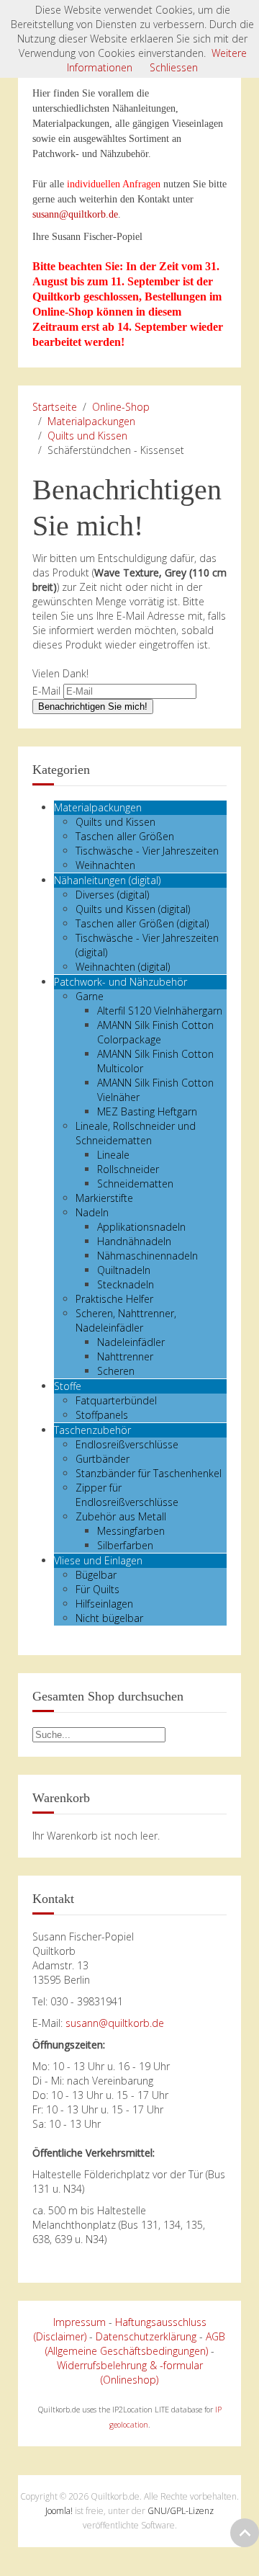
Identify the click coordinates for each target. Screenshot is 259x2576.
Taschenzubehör (92, 1430)
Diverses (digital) (112, 895)
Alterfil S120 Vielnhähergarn (160, 1011)
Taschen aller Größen (125, 836)
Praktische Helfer (114, 1299)
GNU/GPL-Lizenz (181, 2511)
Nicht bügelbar (109, 1618)
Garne (90, 996)
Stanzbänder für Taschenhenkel (149, 1473)
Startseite (55, 407)
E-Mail (46, 691)
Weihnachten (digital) (123, 967)
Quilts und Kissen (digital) (133, 909)
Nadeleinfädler (131, 1342)
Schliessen (174, 67)
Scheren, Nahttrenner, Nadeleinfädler (126, 1320)
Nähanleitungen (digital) (107, 880)
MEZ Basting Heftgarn (147, 1111)
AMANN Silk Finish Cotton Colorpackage (155, 1032)
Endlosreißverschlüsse (127, 1444)
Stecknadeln (126, 1284)
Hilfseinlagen (104, 1604)
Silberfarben (125, 1545)
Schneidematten (135, 1184)
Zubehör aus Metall (121, 1516)
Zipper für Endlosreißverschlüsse (127, 1495)
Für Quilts (97, 1589)
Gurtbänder (103, 1459)
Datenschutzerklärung (146, 2336)
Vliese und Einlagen (98, 1560)
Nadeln (92, 1212)
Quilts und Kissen (87, 436)
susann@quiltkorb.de (75, 214)
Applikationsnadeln (141, 1227)
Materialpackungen (91, 421)
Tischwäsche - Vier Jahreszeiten (147, 851)
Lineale (113, 1155)
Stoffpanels (102, 1415)
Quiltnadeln (124, 1270)
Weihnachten (105, 865)
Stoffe (68, 1386)
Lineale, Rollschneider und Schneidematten (136, 1133)
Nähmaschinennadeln (147, 1256)
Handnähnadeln (134, 1241)
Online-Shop (121, 407)
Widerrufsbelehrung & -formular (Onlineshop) (130, 2372)
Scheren (116, 1371)
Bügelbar (96, 1575)
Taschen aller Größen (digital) (142, 923)
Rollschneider (128, 1169)
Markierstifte (104, 1198)
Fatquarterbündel (116, 1400)
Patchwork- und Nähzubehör (121, 982)
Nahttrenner (125, 1356)
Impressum (79, 2322)
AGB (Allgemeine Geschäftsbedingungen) (136, 2344)
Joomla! (59, 2511)
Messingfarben (131, 1531)
